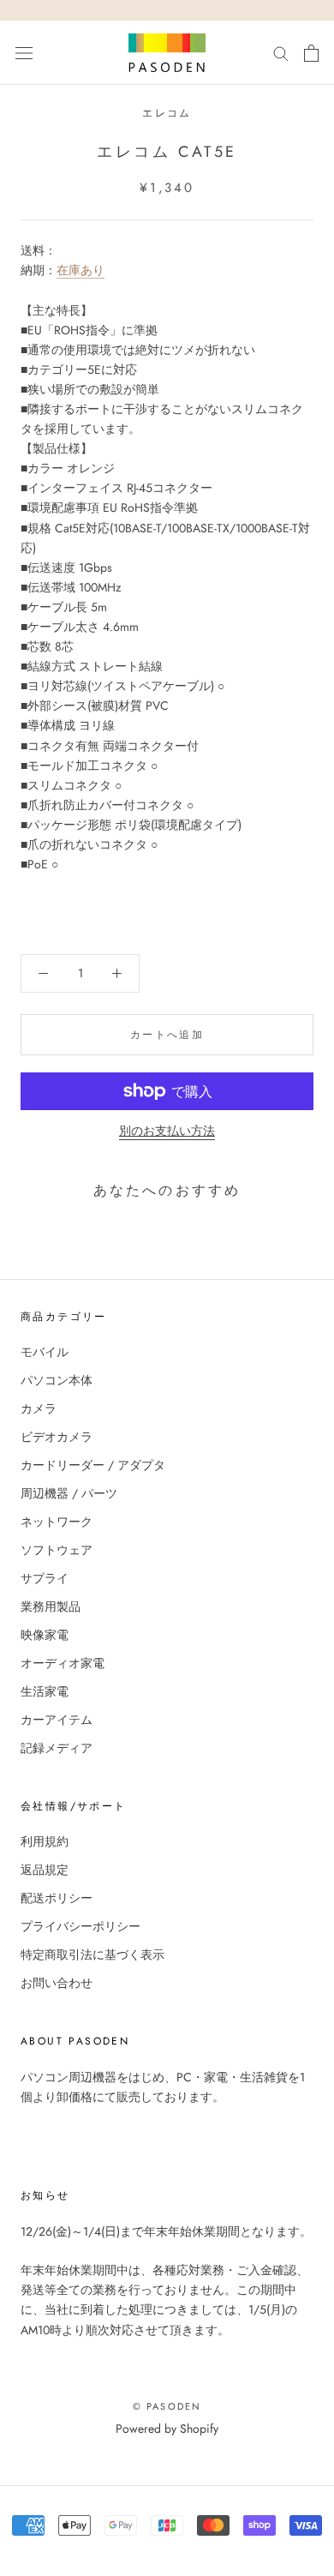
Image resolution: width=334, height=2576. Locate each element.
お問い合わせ (57, 1983)
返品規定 (45, 1870)
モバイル (45, 1352)
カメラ (39, 1408)
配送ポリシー (57, 1898)
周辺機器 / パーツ (69, 1493)
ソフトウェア (57, 1550)
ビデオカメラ (57, 1437)
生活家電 (45, 1691)
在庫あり (81, 270)
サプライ (45, 1578)
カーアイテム (57, 1720)
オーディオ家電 (63, 1663)
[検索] (281, 53)
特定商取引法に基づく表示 (92, 1955)
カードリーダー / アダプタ (93, 1465)
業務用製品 (51, 1606)
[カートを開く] (311, 53)
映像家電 (45, 1635)
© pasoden (167, 2406)
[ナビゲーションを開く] (24, 53)
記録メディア (57, 1748)
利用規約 (45, 1841)
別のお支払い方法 (167, 1131)
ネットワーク (57, 1522)
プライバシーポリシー (81, 1926)
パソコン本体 (57, 1380)
